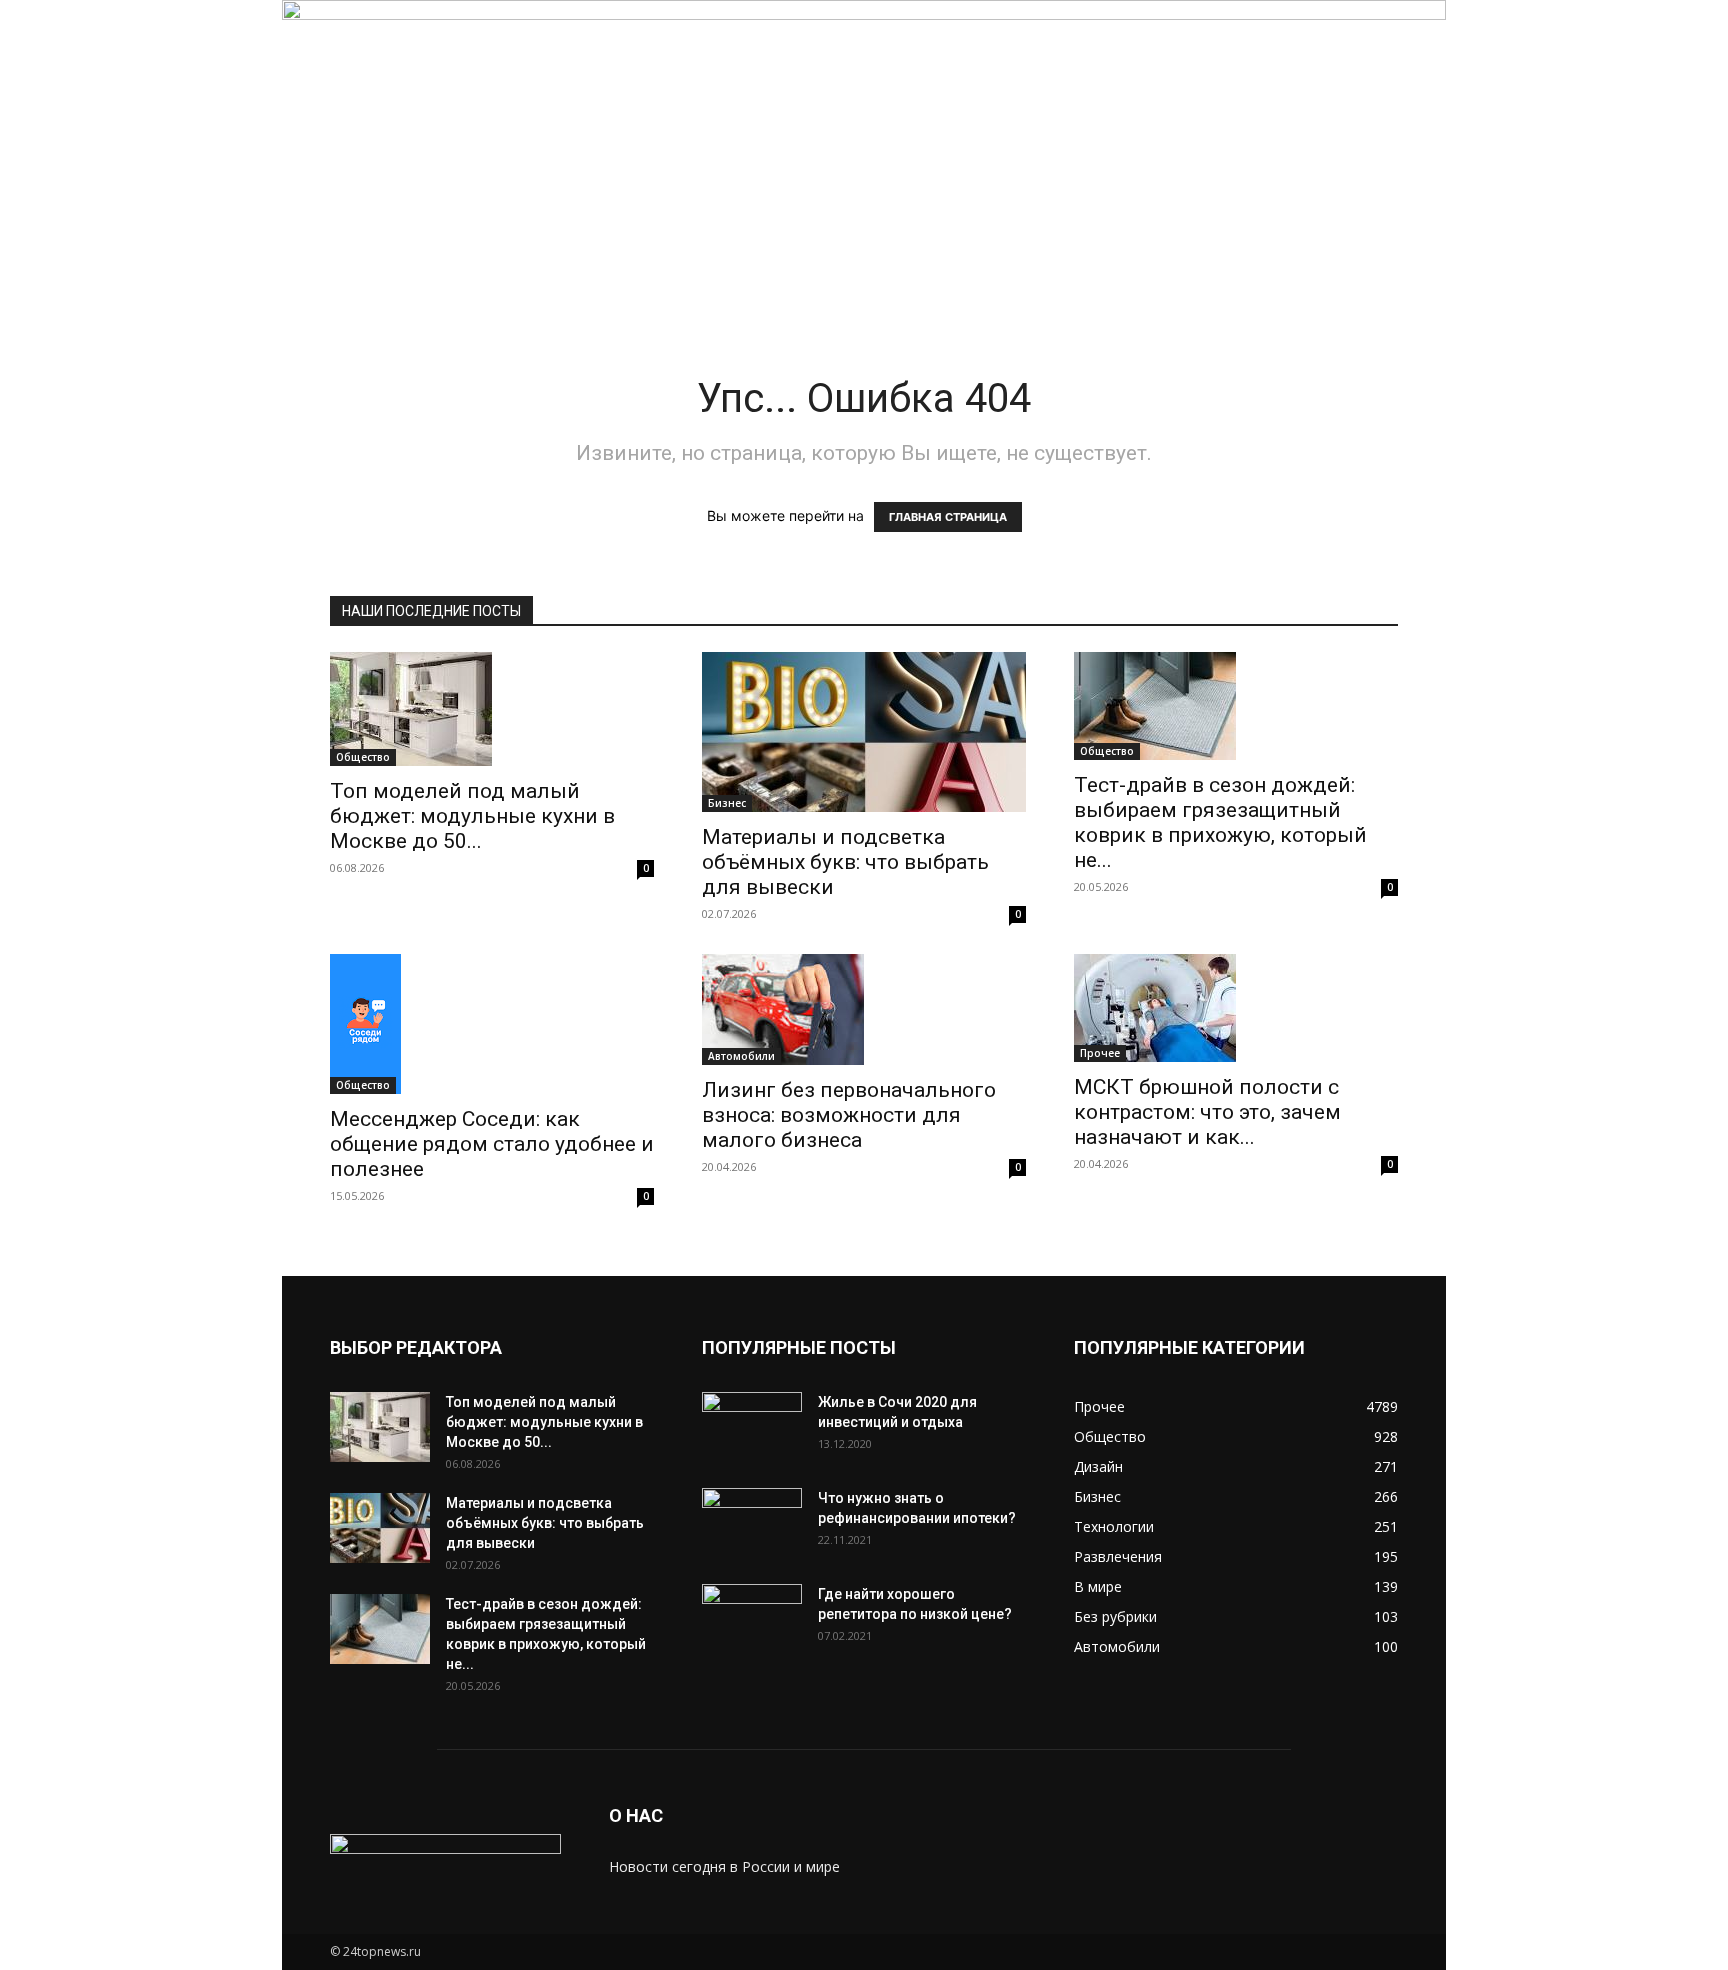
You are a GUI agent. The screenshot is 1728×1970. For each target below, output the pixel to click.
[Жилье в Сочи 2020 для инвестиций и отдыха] (752, 1427)
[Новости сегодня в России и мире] (864, 138)
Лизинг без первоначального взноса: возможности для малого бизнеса (849, 1115)
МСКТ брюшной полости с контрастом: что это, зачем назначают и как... (1207, 1112)
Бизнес (727, 803)
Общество (363, 757)
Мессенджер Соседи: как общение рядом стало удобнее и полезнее (492, 1144)
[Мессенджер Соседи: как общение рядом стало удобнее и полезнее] (492, 1024)
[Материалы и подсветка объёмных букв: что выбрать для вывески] (864, 732)
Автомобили (741, 1056)
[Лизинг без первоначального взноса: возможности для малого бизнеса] (864, 1009)
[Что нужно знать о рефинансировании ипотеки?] (752, 1523)
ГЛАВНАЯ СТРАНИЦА (948, 517)
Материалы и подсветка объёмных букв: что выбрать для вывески (845, 862)
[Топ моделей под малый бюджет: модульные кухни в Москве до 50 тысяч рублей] (492, 709)
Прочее (1100, 1053)
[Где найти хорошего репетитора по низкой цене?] (752, 1619)
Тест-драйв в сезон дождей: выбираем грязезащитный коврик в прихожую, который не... (1220, 822)
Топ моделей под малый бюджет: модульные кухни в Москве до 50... (472, 816)
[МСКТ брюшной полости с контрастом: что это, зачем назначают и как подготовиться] (1236, 1008)
